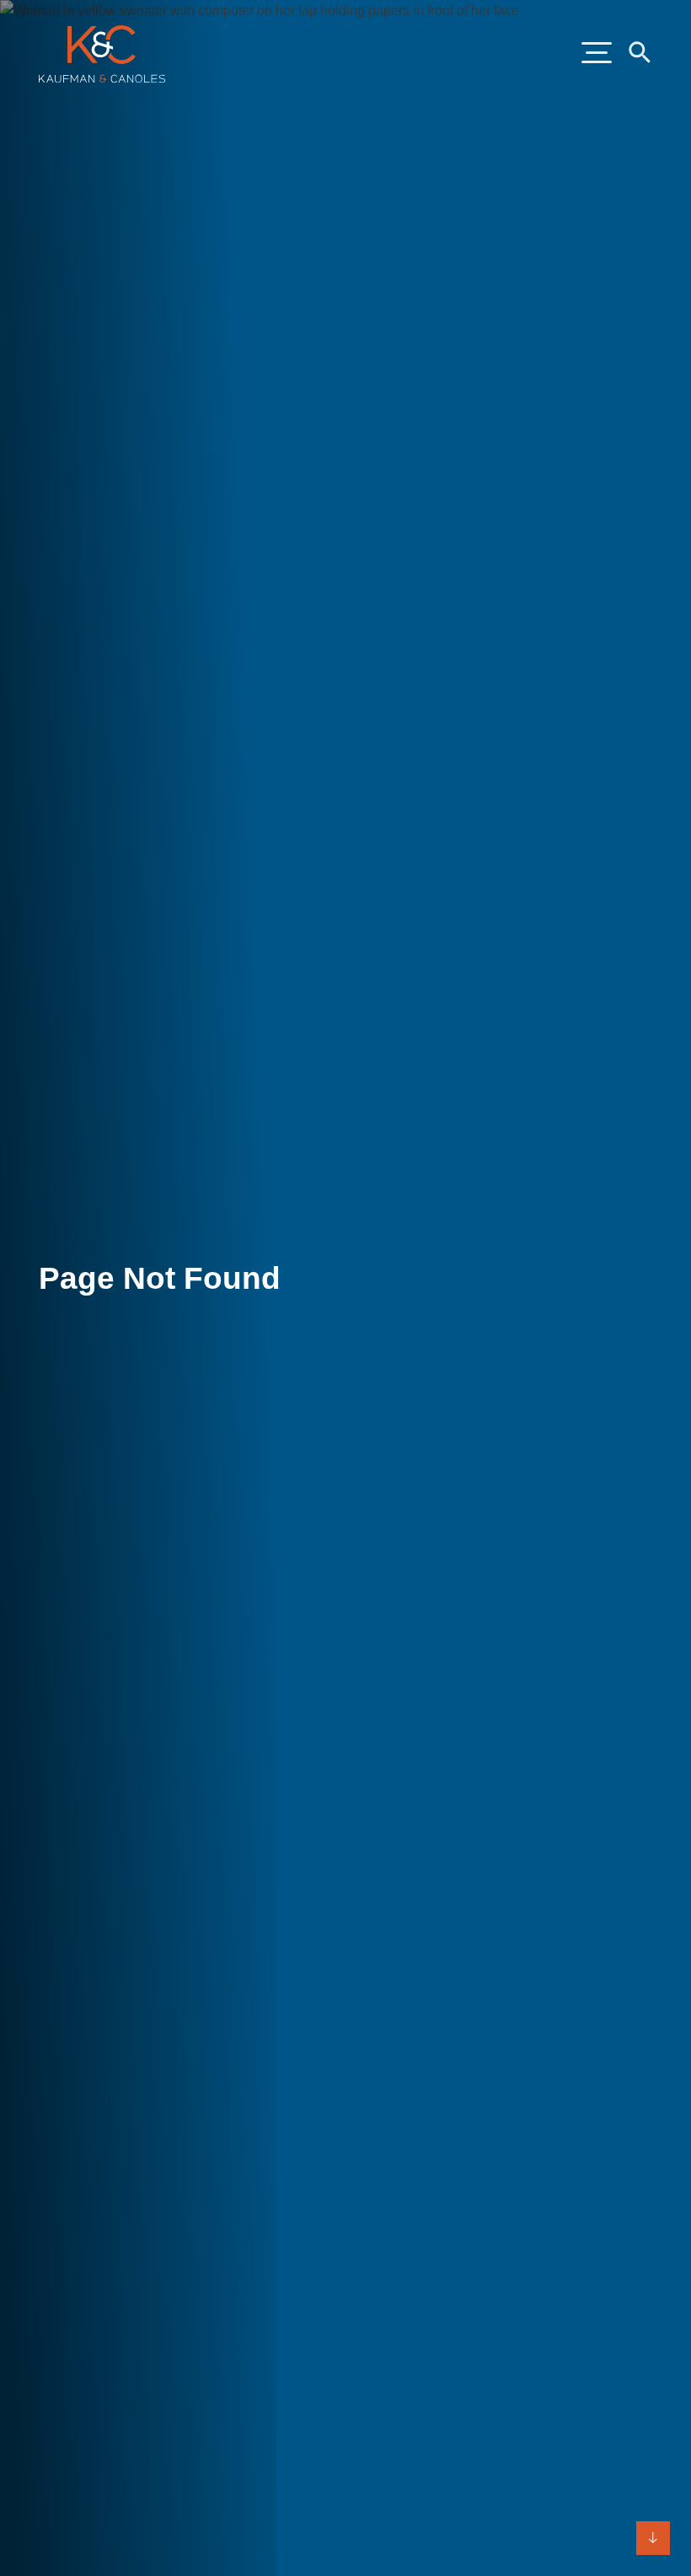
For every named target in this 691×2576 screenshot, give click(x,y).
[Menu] (597, 54)
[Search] (639, 51)
